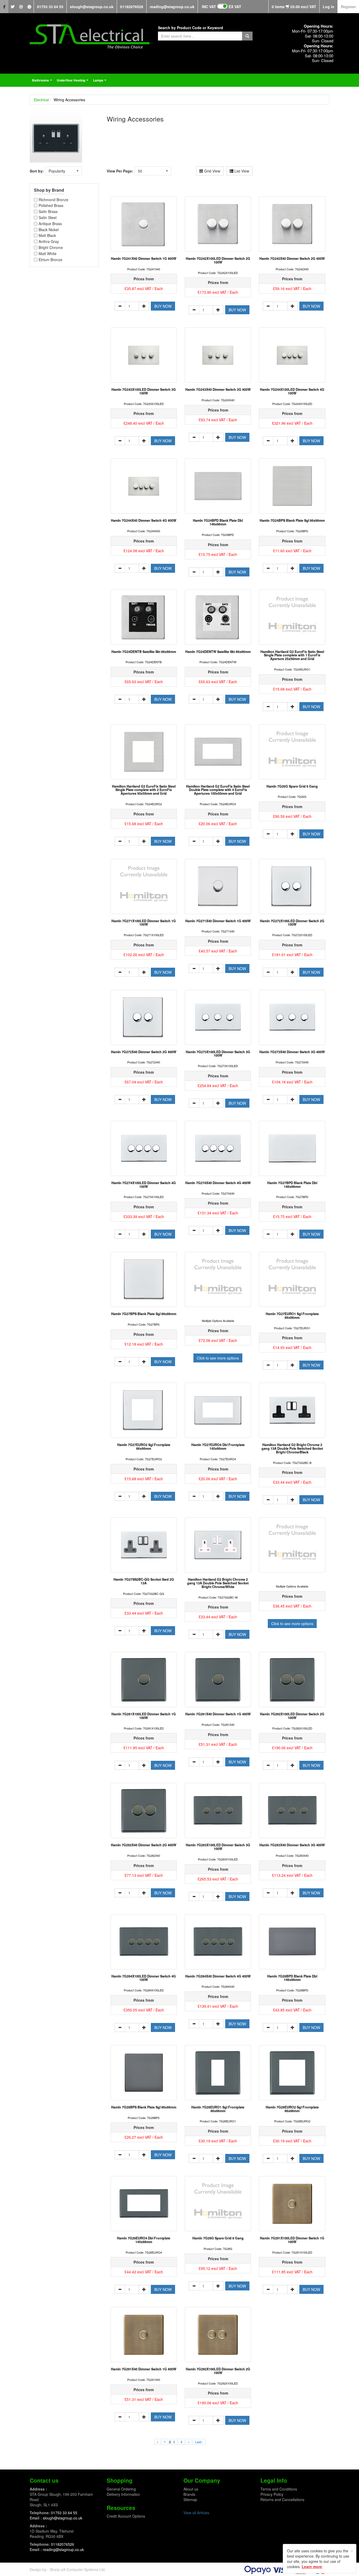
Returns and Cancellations (282, 2499)
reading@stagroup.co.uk (172, 7)
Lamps (100, 82)
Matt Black (47, 235)
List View (241, 171)
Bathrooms (43, 82)
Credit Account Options (126, 2516)
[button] (64, 171)
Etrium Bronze (50, 260)
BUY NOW (163, 306)
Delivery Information (123, 2494)
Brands (189, 2494)
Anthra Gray (49, 242)
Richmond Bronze (53, 200)
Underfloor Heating (73, 82)
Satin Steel (48, 218)
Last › (199, 2442)
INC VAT (209, 7)
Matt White (48, 254)
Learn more (312, 2567)
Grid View (212, 171)
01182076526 (132, 7)
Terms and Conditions (279, 2489)
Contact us (44, 2480)
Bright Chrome (51, 248)
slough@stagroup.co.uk (92, 7)
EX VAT (235, 7)
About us (191, 2489)
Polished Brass (51, 206)
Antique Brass (50, 224)
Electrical (41, 100)
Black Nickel (49, 230)
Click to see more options (218, 1358)
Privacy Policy (272, 2494)
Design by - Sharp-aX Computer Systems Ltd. (68, 2569)
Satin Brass (48, 212)
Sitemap (190, 2499)
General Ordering (121, 2489)
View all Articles (196, 2513)
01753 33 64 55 (50, 7)
